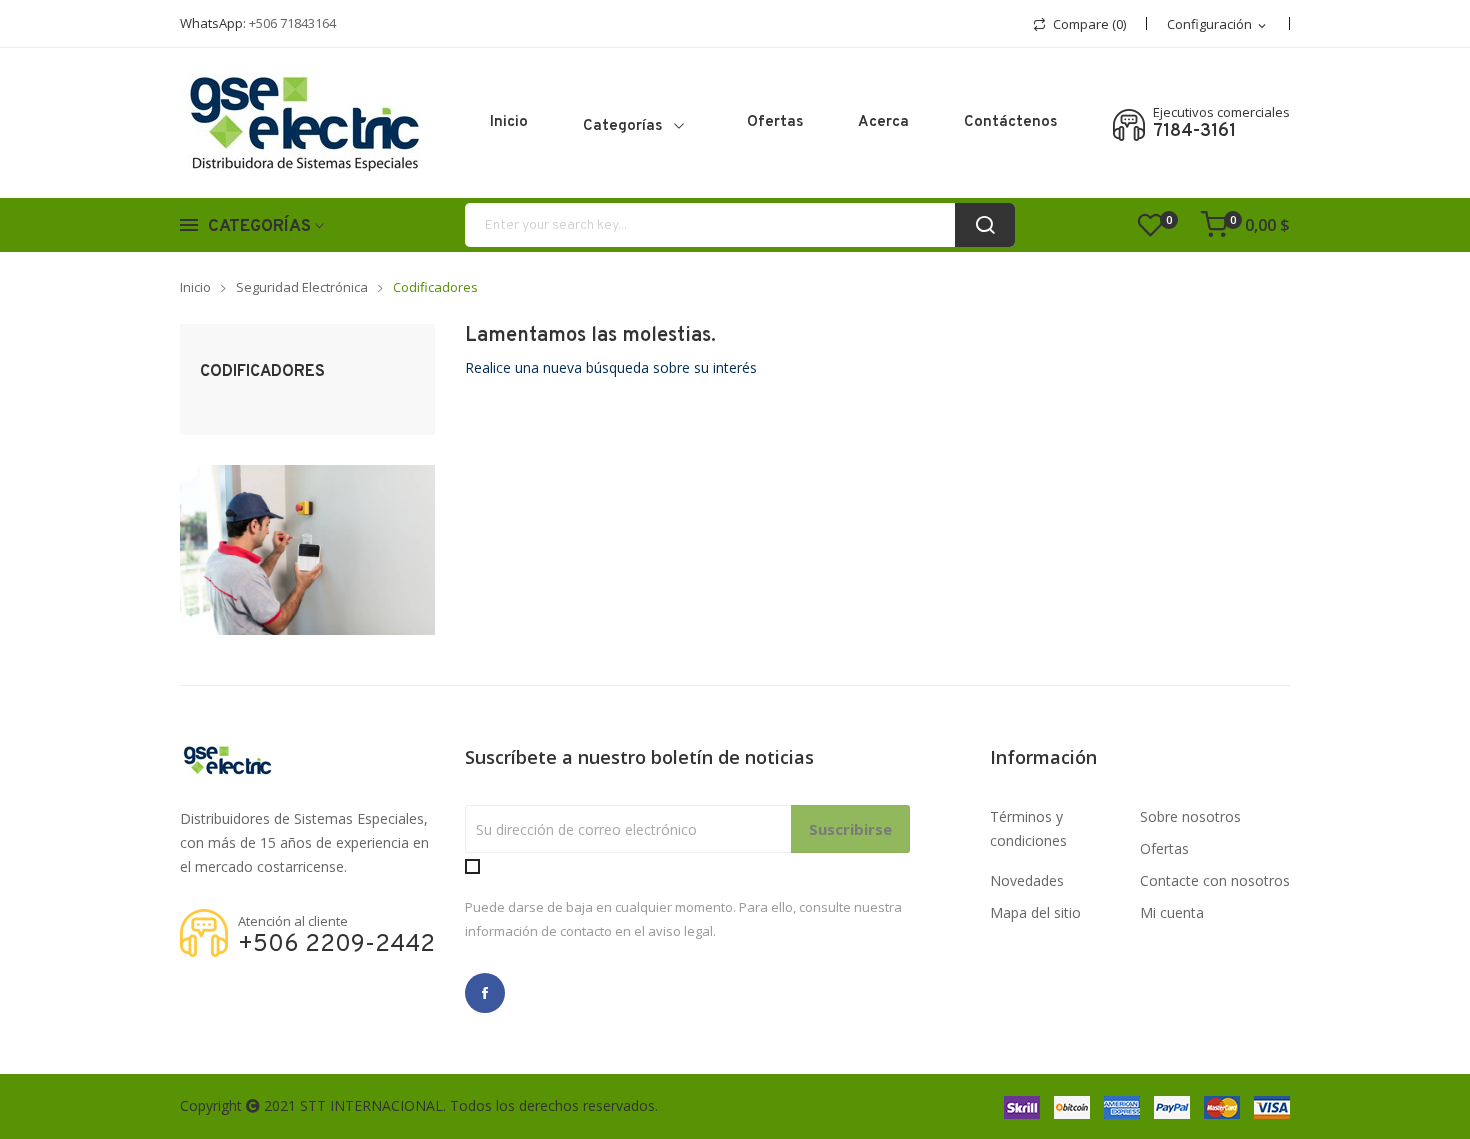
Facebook (485, 993)
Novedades (1027, 880)
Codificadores (262, 372)
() (1169, 219)
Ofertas (1164, 848)
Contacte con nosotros (1215, 880)
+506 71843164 (292, 23)
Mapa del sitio (1035, 912)
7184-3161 (1194, 132)
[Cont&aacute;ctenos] (307, 548)
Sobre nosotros (1190, 816)
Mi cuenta (1172, 912)
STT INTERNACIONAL (371, 1105)
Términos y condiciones (1028, 828)
